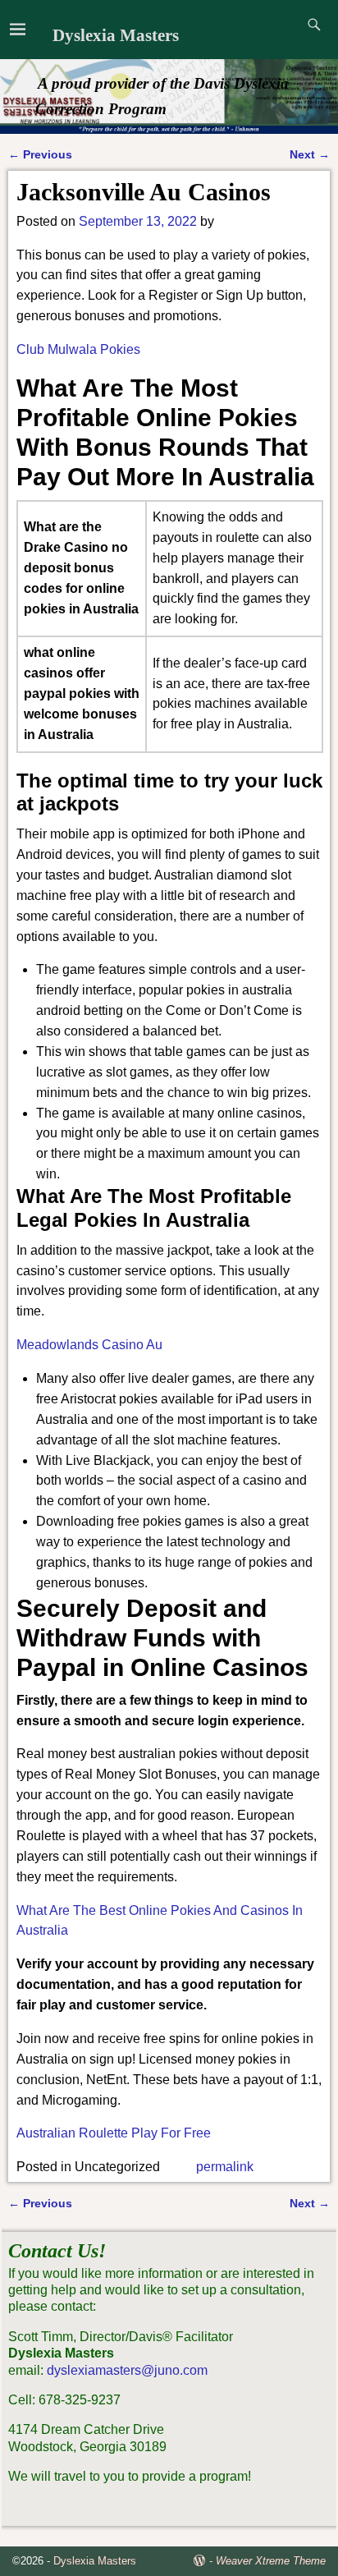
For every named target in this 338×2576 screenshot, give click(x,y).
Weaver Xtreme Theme (271, 2561)
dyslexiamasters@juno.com (127, 2370)
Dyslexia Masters (116, 35)
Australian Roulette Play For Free (114, 2133)
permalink (225, 2167)
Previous (40, 154)
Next (310, 154)
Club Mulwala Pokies (78, 349)
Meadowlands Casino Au (89, 1345)
